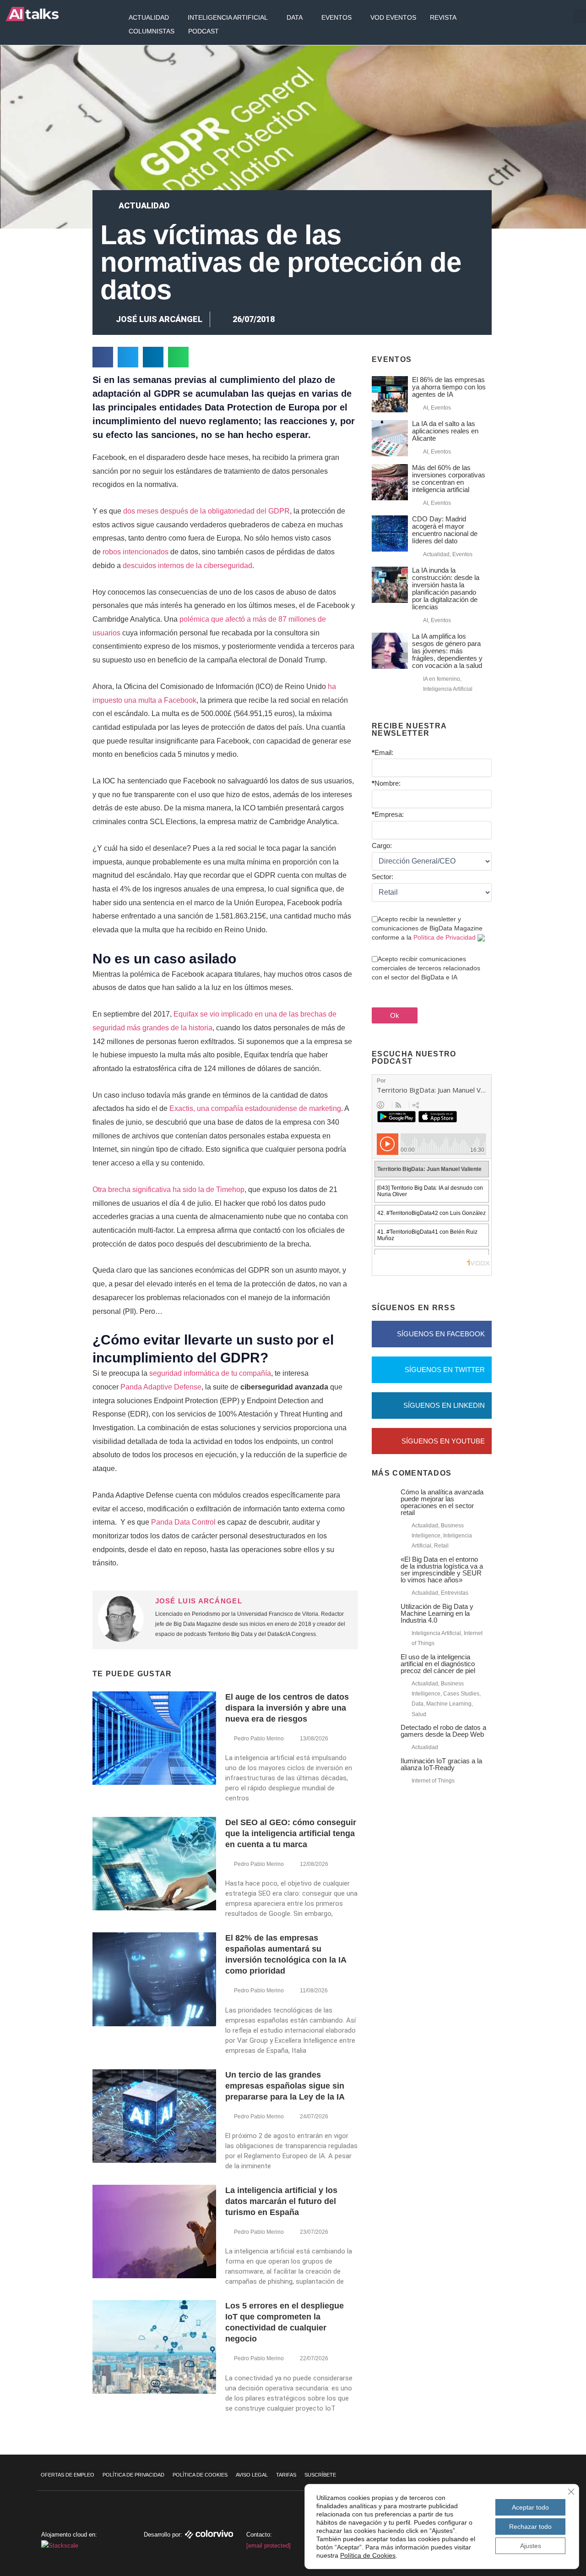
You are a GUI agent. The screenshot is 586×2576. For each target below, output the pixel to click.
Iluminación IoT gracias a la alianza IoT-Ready (441, 1764)
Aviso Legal (252, 2475)
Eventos (336, 17)
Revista (443, 17)
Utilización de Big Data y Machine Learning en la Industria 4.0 (437, 1613)
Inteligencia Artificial (228, 17)
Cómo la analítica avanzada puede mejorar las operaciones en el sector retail (442, 1502)
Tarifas (286, 2475)
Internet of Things (433, 1781)
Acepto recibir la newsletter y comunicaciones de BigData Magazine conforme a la (427, 928)
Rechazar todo (530, 2527)
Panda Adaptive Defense (161, 1387)
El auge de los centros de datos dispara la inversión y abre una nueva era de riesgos (287, 1708)
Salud (419, 1714)
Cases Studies (461, 1694)
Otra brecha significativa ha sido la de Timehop (168, 1190)
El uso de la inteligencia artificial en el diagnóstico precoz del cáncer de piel (438, 1664)
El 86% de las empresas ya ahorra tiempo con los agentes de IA (449, 387)
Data (295, 17)
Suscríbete (320, 2475)
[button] (103, 357)
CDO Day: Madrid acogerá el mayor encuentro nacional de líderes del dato (445, 530)
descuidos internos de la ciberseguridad (187, 566)
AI (426, 408)
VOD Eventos (393, 17)
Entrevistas (455, 1593)
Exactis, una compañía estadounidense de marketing (255, 1108)
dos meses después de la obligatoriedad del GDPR (206, 511)
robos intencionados (136, 552)
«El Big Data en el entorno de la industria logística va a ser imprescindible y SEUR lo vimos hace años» (442, 1570)
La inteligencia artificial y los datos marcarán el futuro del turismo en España (281, 2201)
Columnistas (152, 31)
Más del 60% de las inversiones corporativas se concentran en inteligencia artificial (449, 479)
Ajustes (531, 2546)
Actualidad (149, 17)
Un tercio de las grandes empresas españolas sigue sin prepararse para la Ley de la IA (285, 2086)
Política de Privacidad (445, 937)
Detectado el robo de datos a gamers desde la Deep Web (443, 1731)
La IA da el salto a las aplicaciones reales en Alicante (445, 431)
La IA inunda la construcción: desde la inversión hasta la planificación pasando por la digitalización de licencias (446, 588)
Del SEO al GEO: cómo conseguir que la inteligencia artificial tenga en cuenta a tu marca (291, 1833)
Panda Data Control (183, 1522)
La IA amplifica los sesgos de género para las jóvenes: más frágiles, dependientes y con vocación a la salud (447, 651)
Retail (441, 1546)
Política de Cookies (200, 2475)
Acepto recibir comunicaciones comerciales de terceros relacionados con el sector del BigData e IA (426, 968)
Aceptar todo (530, 2507)
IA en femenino (442, 679)
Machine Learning (449, 1704)
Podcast (203, 31)
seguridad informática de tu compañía (210, 1373)
